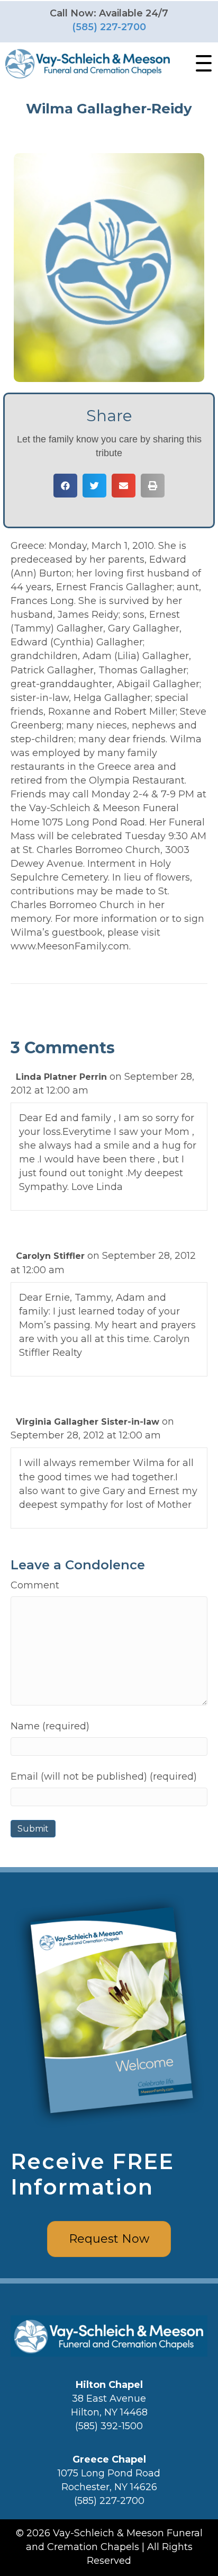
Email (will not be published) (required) (104, 1776)
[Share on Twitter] (94, 486)
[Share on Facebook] (65, 486)
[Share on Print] (153, 486)
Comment (35, 1585)
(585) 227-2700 (109, 27)
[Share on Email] (124, 486)
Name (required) (50, 1726)
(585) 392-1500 (109, 2426)
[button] (201, 64)
